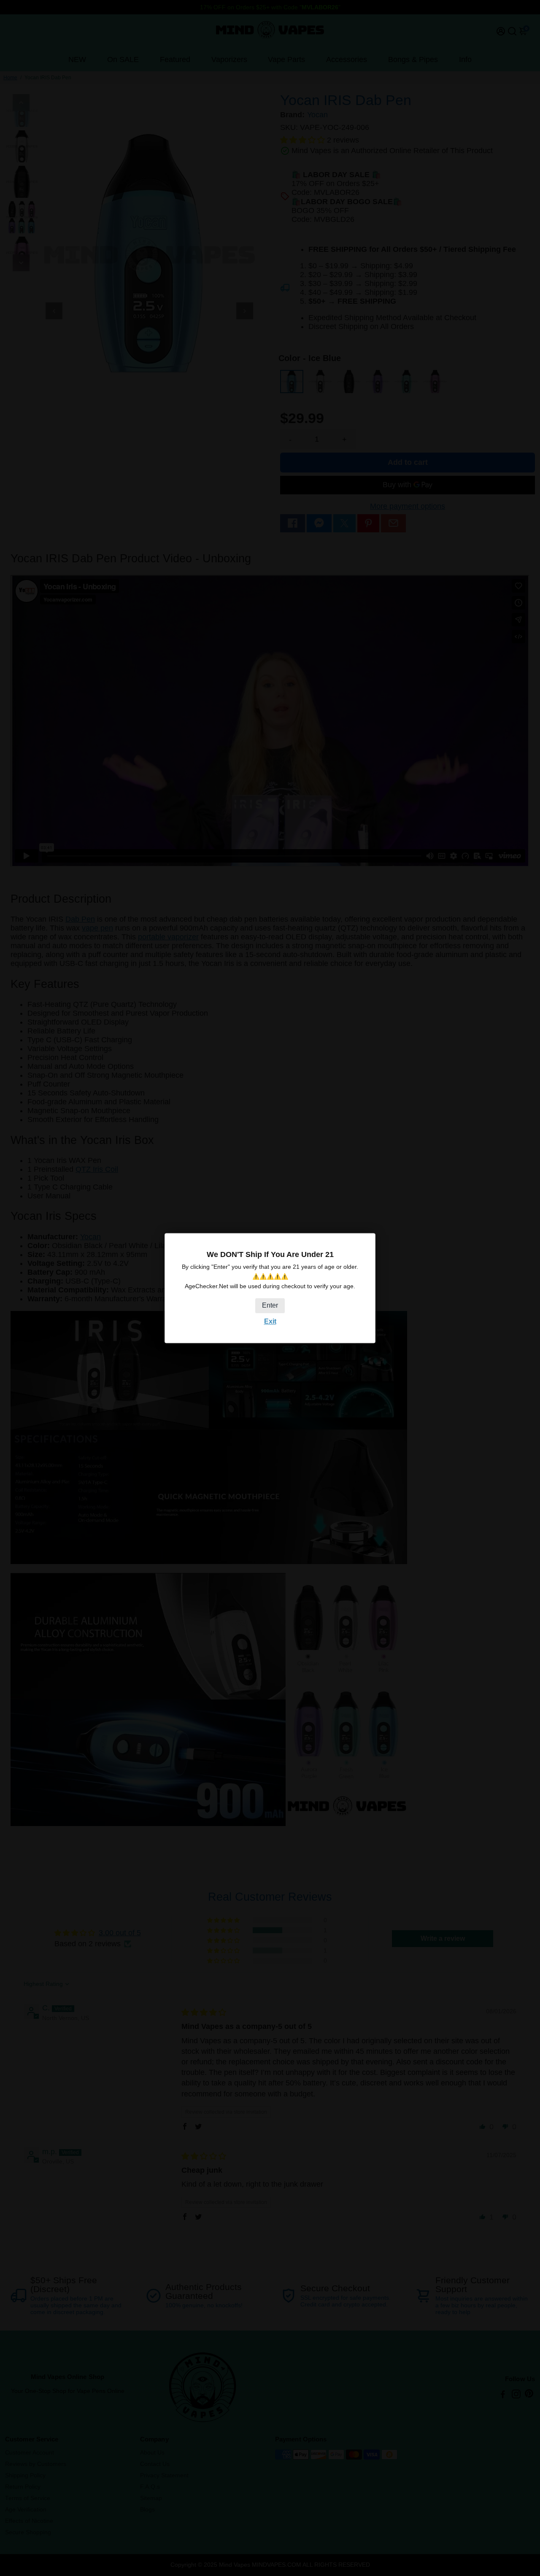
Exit (270, 1322)
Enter (270, 1306)
